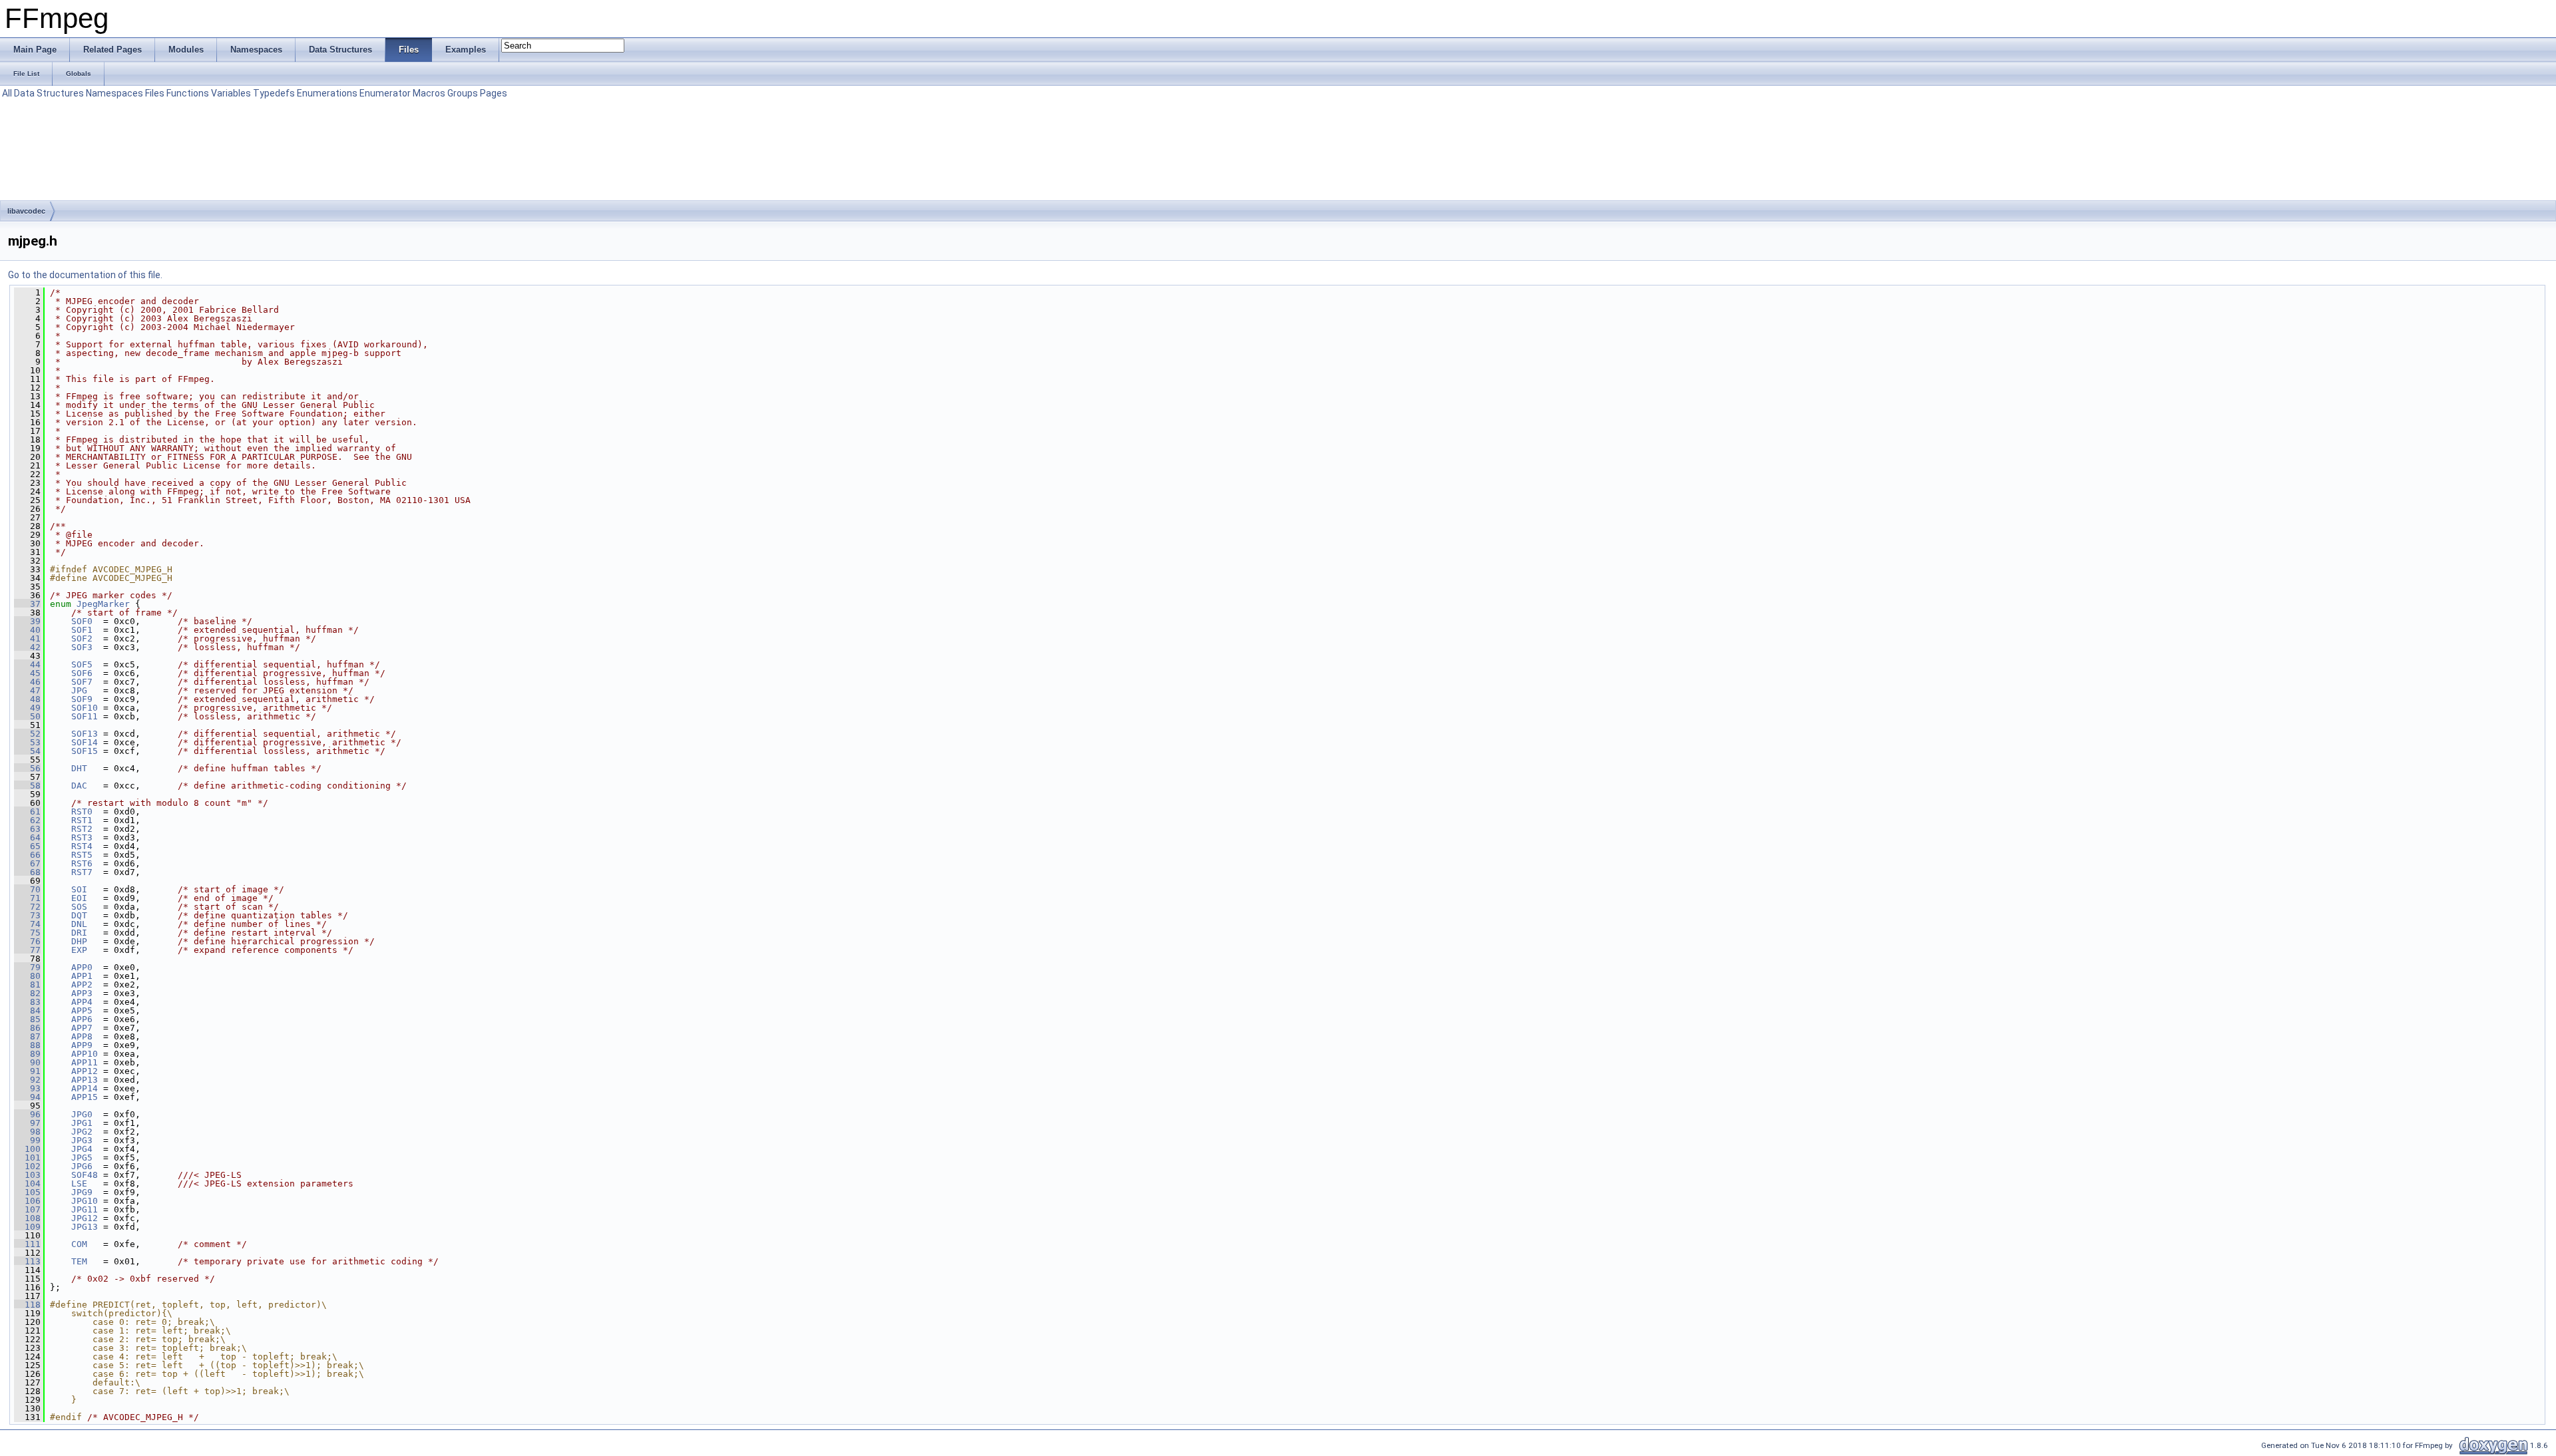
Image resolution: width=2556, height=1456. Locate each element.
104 (27, 1183)
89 (27, 1054)
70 (27, 889)
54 (27, 751)
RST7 (82, 872)
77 (27, 950)
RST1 (82, 820)
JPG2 (82, 1132)
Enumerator (385, 93)
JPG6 (82, 1166)
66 (27, 855)
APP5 (82, 1010)
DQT (79, 915)
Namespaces (114, 93)
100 (27, 1149)
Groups (463, 93)
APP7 (82, 1028)
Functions (188, 93)
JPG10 (85, 1201)
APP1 (82, 976)
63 (27, 829)
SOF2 (82, 638)
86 (27, 1028)
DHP (79, 941)
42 (27, 647)
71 (27, 898)
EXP (79, 950)
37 (27, 604)
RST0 (82, 812)
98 (27, 1132)
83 (27, 1002)
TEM (79, 1261)
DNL (79, 924)
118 (27, 1305)
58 (27, 786)
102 (27, 1166)
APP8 (82, 1036)
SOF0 (82, 621)
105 (27, 1192)
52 (27, 734)
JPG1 (82, 1123)
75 (27, 933)
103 (27, 1175)
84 (27, 1010)
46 (27, 682)
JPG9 (82, 1192)
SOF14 (85, 742)
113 (27, 1261)
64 (27, 837)
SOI (79, 889)
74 (27, 924)
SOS (79, 907)
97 (27, 1123)
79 (27, 967)
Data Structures (49, 93)
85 (27, 1019)
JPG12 (85, 1218)
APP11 (85, 1062)
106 (27, 1201)
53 (27, 742)
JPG (79, 690)
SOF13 (85, 734)
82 (27, 993)
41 (27, 638)
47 (27, 690)
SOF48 (85, 1175)
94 (27, 1097)
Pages (494, 93)
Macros (429, 93)
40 (27, 630)
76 (27, 941)
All (7, 93)
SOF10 (85, 708)
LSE (79, 1183)
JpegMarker (103, 604)
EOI (79, 898)
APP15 (85, 1097)
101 (27, 1158)
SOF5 (82, 664)
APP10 (85, 1054)
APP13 (85, 1080)
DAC (79, 786)
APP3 (82, 993)
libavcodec (26, 211)
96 (27, 1114)
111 (27, 1244)
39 (27, 621)
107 (27, 1209)
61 (27, 812)
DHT (79, 768)
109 (27, 1227)
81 (27, 985)
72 (27, 907)
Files (155, 93)
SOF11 (85, 716)
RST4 (82, 846)
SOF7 (82, 682)
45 (27, 673)
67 (27, 863)
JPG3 (82, 1140)
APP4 (82, 1002)
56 (27, 768)
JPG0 (82, 1114)
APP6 (82, 1019)
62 (27, 820)
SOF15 (85, 751)
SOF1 (82, 630)
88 (27, 1045)
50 (27, 716)
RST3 (82, 837)
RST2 (82, 829)
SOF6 (82, 673)
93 (27, 1088)
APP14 (85, 1088)
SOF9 (82, 699)
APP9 (82, 1045)
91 (27, 1071)
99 (27, 1140)
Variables (231, 93)
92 (27, 1080)
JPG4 (82, 1149)
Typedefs (274, 93)
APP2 (82, 985)
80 (27, 976)
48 (27, 699)
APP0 (82, 967)
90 (27, 1062)
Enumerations (327, 93)
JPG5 (82, 1158)
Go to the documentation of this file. (85, 275)
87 (27, 1036)
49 (27, 708)
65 (27, 846)
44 (27, 664)
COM (79, 1244)
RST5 (82, 855)
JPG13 (85, 1227)
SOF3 (82, 647)
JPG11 (85, 1209)
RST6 (82, 863)
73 (27, 915)
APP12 (85, 1071)
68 (27, 872)
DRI (79, 933)
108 (27, 1218)
